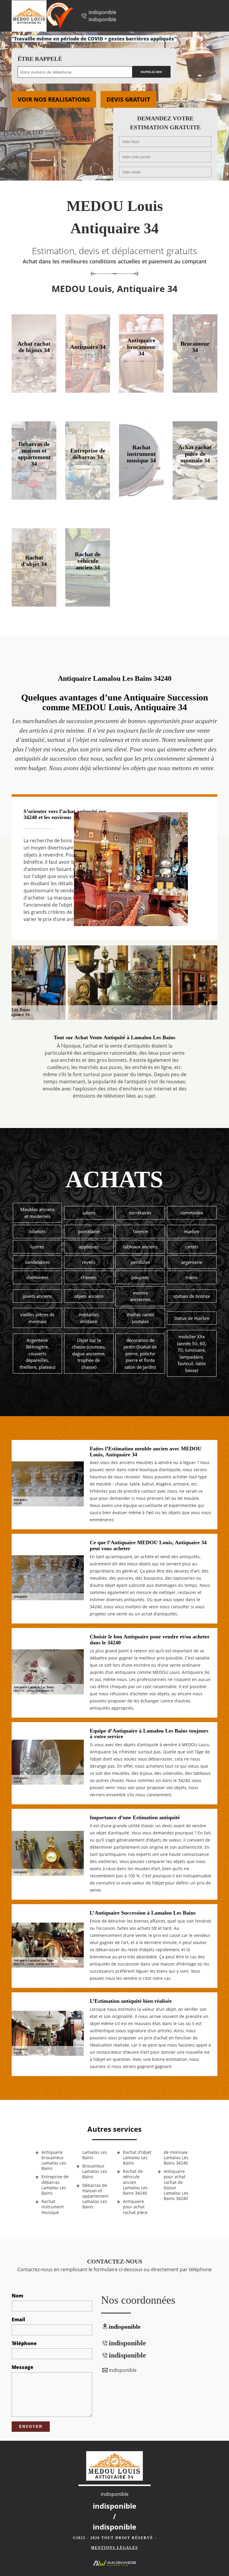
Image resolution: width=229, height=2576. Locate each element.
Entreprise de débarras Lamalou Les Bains (55, 2185)
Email (18, 2319)
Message (23, 2367)
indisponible (102, 12)
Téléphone (24, 2343)
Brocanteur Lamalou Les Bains (95, 2171)
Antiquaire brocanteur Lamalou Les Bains (54, 2161)
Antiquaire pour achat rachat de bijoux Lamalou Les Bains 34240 (176, 2185)
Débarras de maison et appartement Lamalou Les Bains (95, 2196)
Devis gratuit (128, 99)
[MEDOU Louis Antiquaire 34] (29, 16)
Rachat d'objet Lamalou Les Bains (137, 2158)
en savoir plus (88, 391)
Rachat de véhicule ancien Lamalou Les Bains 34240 (135, 2182)
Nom (17, 2296)
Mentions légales (114, 2548)
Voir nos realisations (54, 99)
